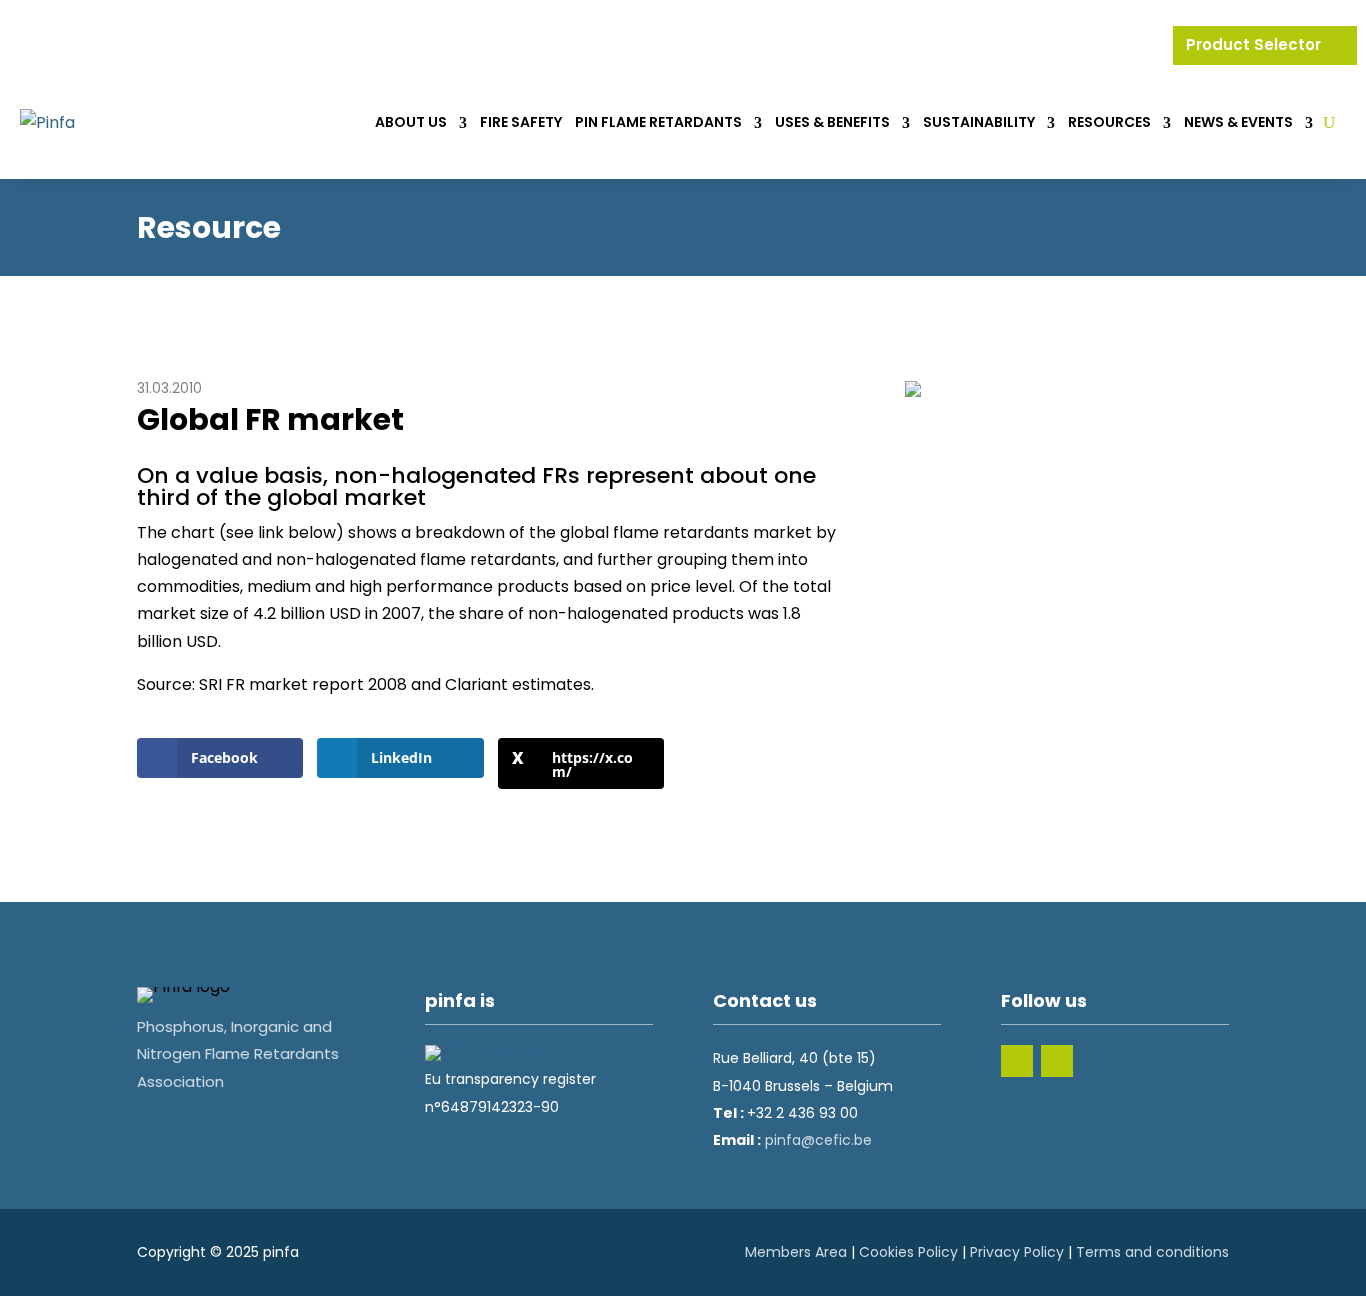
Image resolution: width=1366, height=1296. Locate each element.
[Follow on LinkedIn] (1017, 1061)
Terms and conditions (1152, 1252)
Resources (1109, 122)
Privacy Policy (1017, 1252)
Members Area (796, 1252)
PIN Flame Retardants (658, 122)
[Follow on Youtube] (1057, 1061)
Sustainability (979, 122)
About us (411, 122)
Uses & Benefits (832, 122)
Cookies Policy (908, 1252)
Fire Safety (521, 122)
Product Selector (1255, 44)
